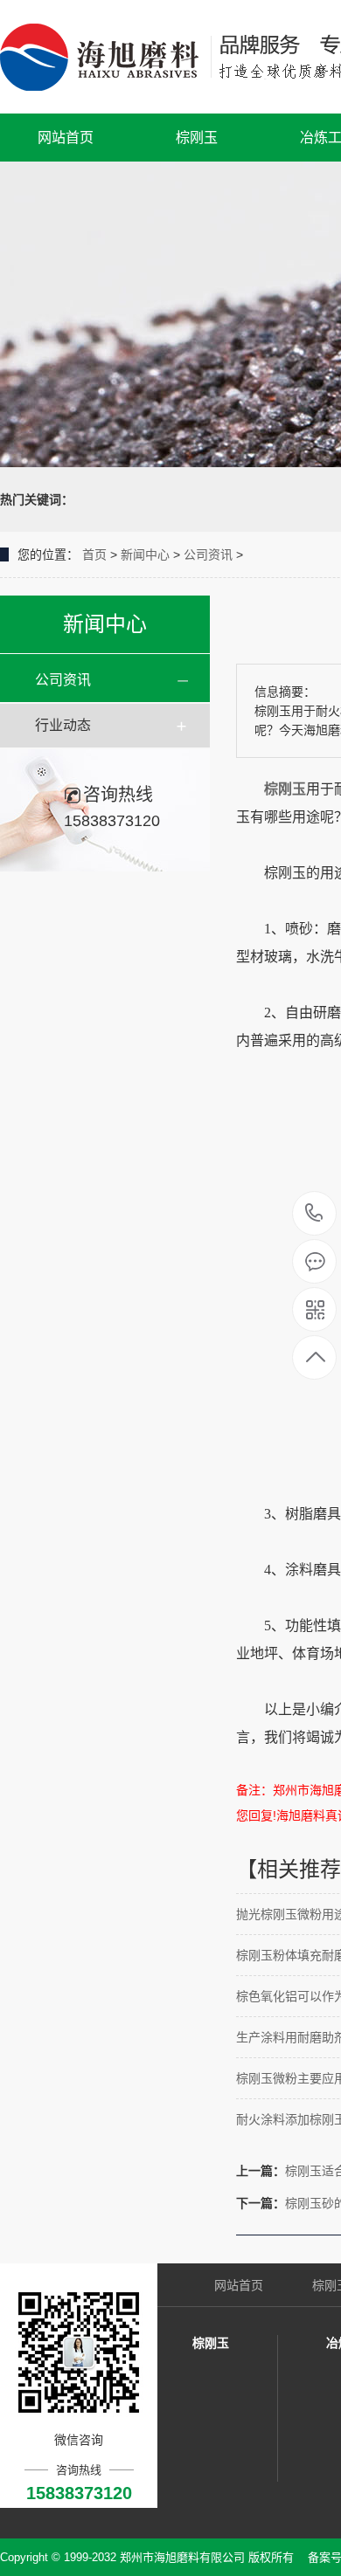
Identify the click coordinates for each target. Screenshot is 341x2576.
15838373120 (314, 1214)
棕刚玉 (197, 138)
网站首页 (66, 138)
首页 (94, 554)
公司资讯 (208, 554)
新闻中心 (145, 554)
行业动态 (63, 725)
